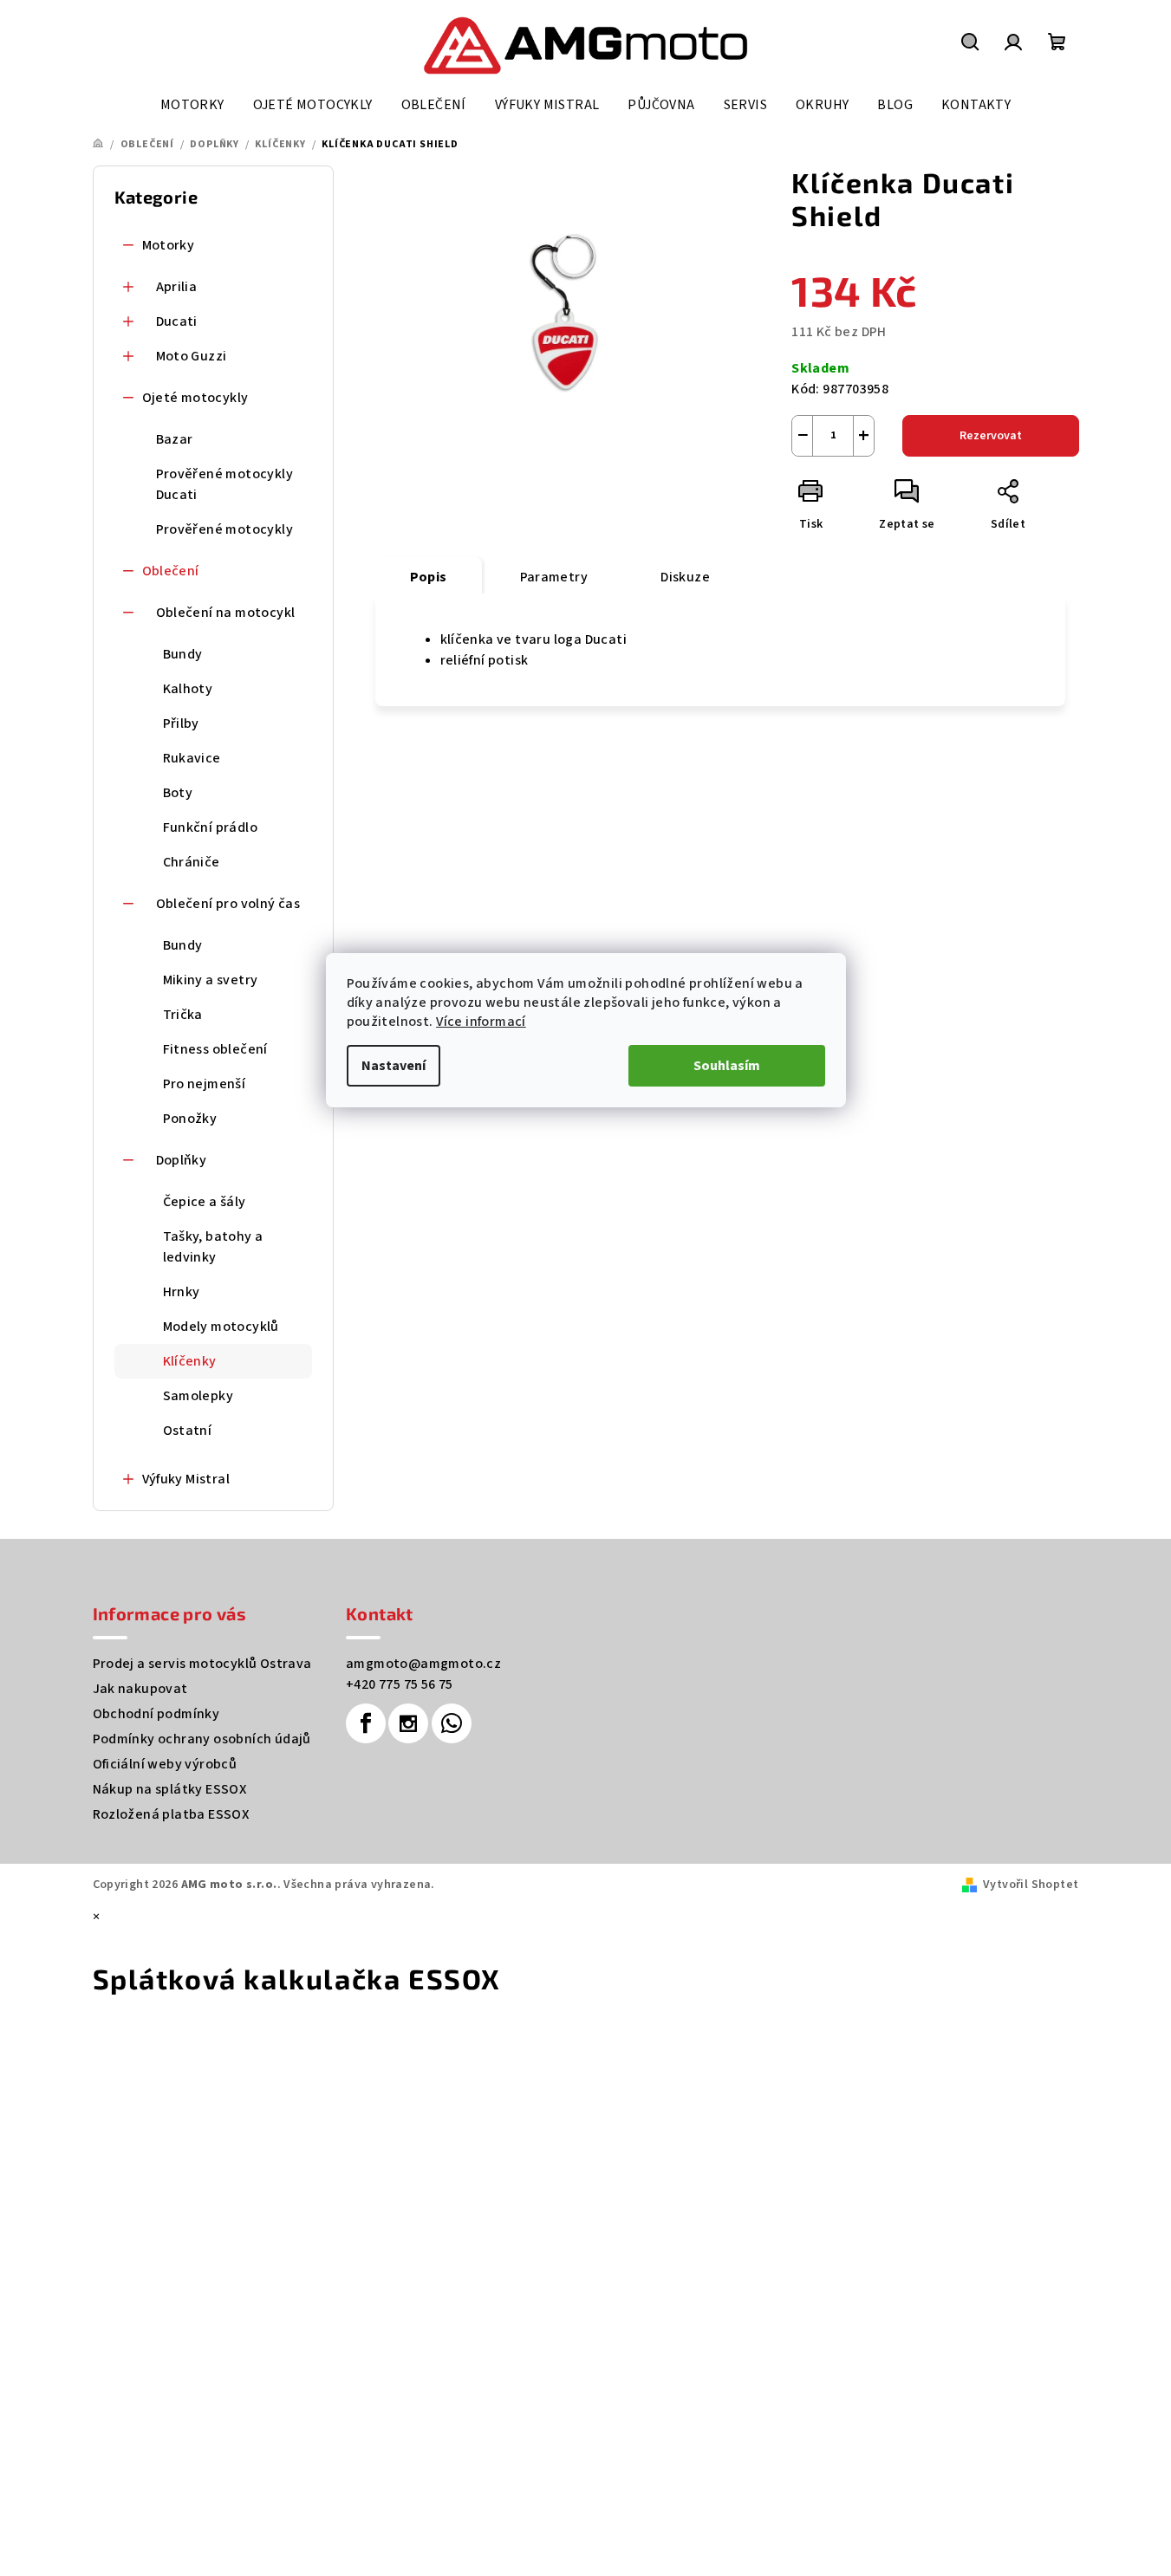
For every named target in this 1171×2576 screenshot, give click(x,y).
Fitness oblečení (215, 1049)
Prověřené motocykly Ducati (225, 484)
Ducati (177, 321)
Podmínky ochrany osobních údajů (202, 1739)
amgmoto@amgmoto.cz (423, 1664)
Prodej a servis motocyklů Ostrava (202, 1664)
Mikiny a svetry (211, 980)
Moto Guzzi (192, 356)
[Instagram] (408, 1723)
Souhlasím (727, 1066)
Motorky (169, 245)
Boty (178, 793)
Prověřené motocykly (225, 529)
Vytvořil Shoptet (1031, 1885)
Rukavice (192, 758)
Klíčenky (190, 1361)
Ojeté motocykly (195, 398)
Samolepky (198, 1396)
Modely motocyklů (221, 1327)
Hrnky (182, 1292)
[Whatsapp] (452, 1723)
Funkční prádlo (211, 827)
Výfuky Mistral (186, 1479)
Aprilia (177, 287)
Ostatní (188, 1431)
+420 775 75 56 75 (400, 1684)
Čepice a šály (205, 1202)
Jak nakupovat (140, 1689)
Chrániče (192, 862)
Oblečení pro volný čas (228, 904)
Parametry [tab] (554, 577)
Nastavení (394, 1066)
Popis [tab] (429, 577)
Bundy (183, 654)
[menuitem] (192, 105)
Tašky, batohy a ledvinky (213, 1247)
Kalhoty (188, 689)
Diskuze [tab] (685, 577)
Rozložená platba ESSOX (171, 1814)
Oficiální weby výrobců (165, 1764)
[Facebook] (366, 1723)
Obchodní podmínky (156, 1714)
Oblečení (171, 571)
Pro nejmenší (205, 1084)
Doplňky (182, 1160)
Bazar (175, 439)
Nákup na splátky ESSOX (170, 1789)
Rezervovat (991, 436)
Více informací (481, 1022)
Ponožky (190, 1119)
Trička (183, 1015)
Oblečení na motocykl (226, 613)
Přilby (181, 723)
